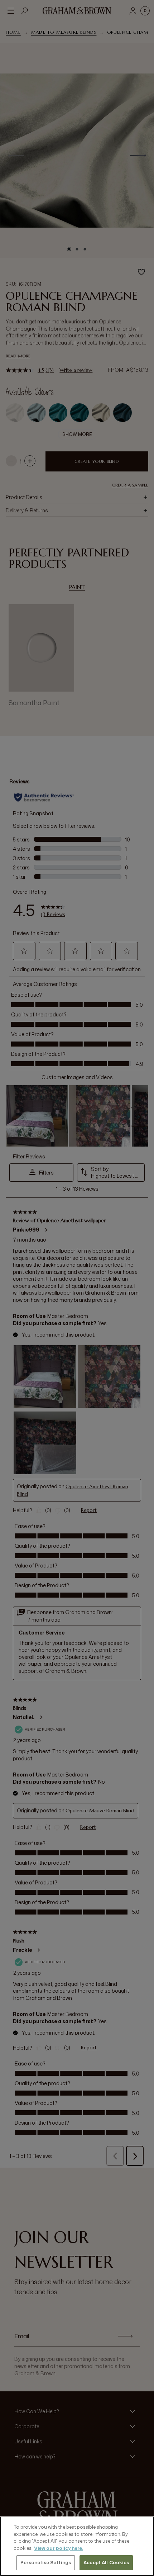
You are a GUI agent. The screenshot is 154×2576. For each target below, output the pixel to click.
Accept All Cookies (106, 2562)
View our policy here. (59, 2548)
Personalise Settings (46, 2562)
